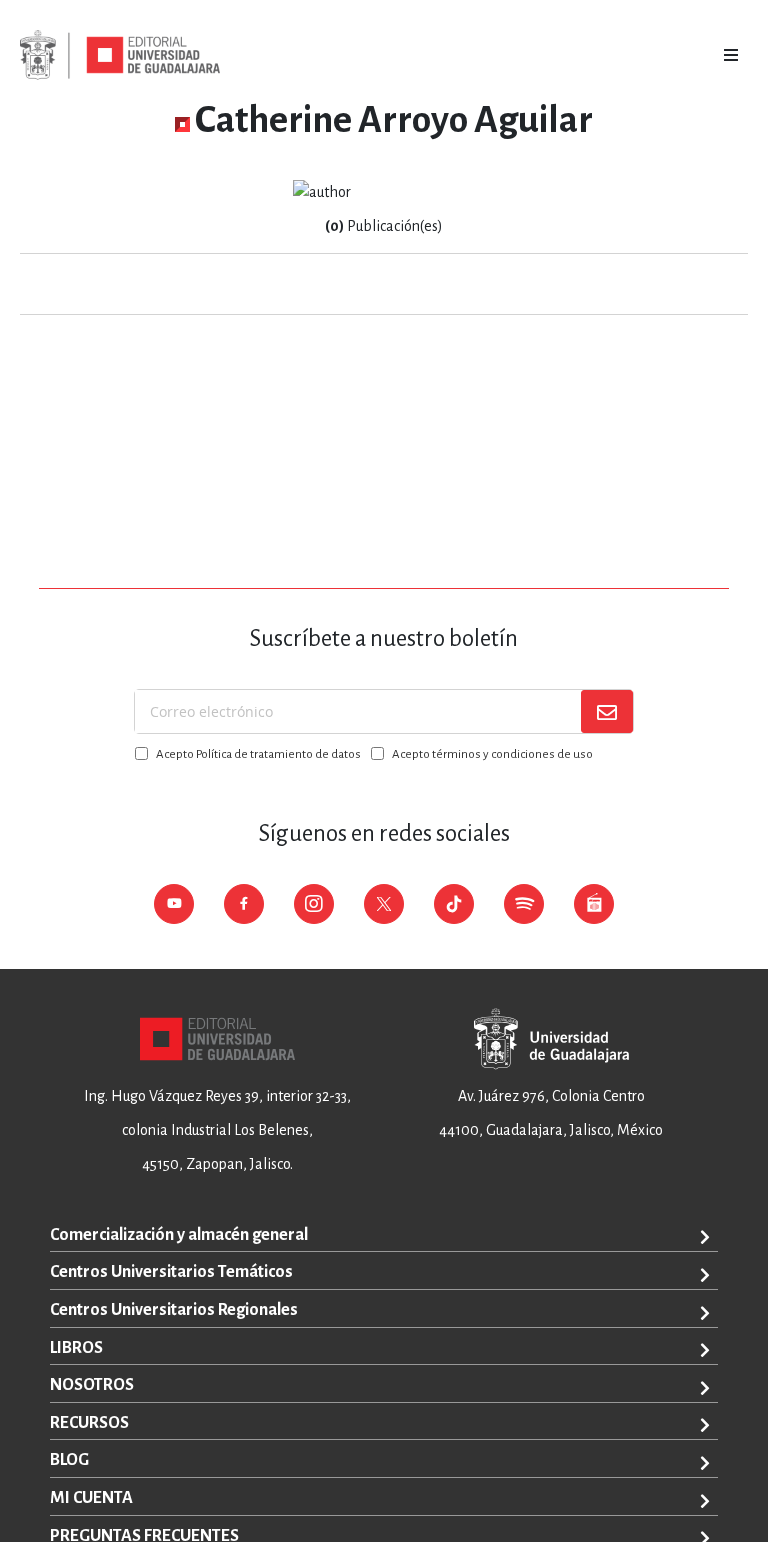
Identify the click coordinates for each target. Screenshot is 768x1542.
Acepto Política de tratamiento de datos (258, 754)
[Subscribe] (607, 711)
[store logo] (120, 55)
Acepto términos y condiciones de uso (492, 754)
